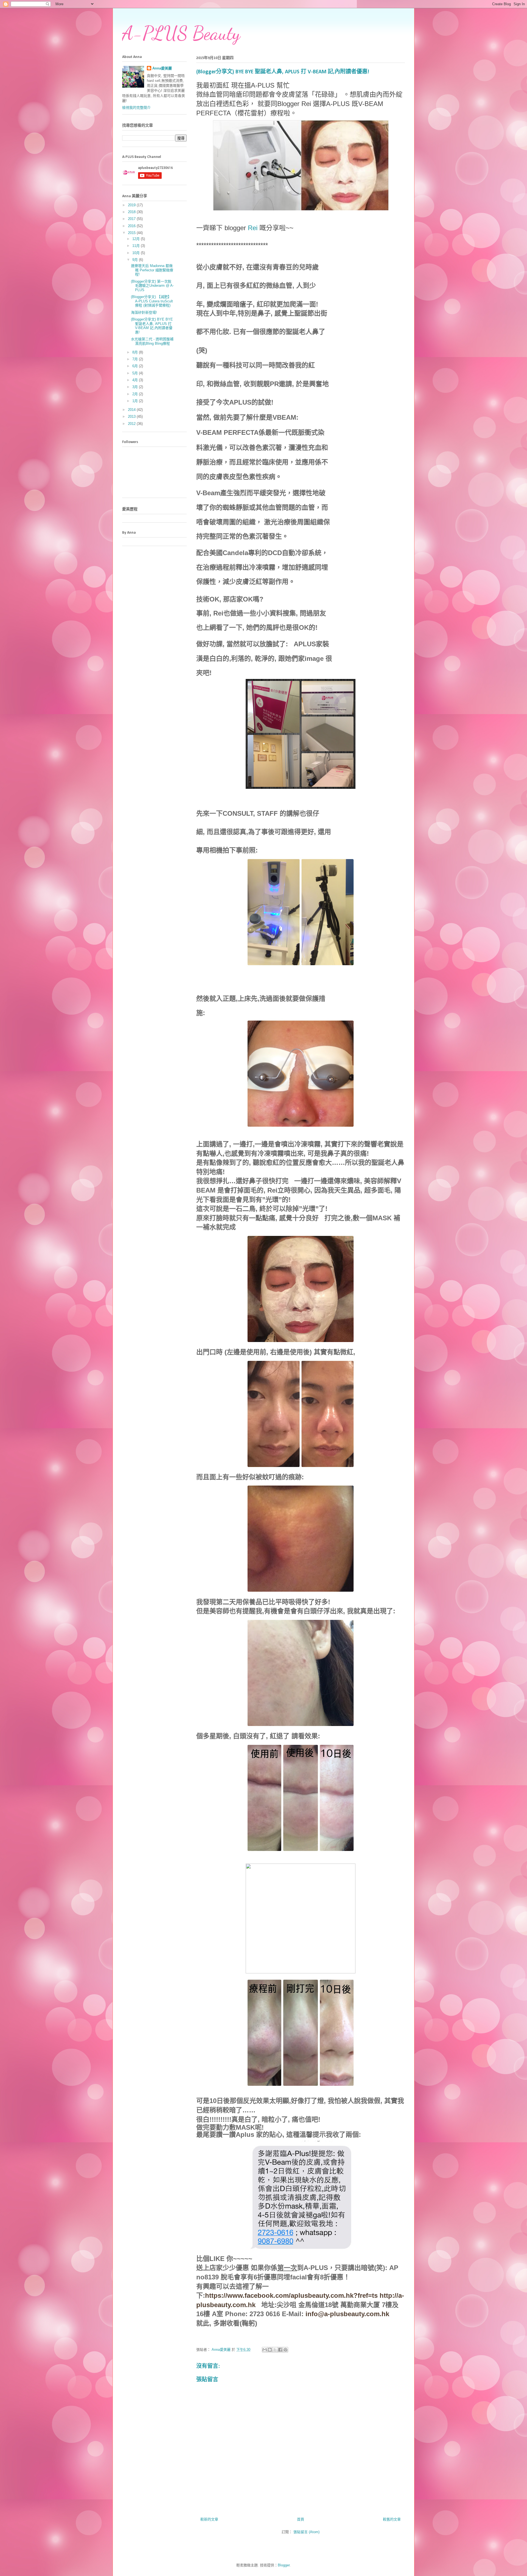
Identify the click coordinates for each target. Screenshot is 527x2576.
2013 (132, 417)
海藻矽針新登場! (144, 312)
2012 (132, 424)
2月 (136, 394)
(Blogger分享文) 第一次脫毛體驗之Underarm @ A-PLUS (152, 286)
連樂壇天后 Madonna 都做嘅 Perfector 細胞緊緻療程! (152, 270)
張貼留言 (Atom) (306, 2532)
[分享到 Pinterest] (285, 2350)
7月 (136, 359)
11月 (137, 246)
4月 (136, 380)
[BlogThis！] (270, 2350)
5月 (136, 373)
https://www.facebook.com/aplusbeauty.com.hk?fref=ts (291, 2295)
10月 (137, 253)
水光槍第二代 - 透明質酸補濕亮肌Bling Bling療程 (152, 341)
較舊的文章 (392, 2519)
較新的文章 (209, 2519)
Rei (253, 228)
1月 (136, 401)
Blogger (284, 2565)
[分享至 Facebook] (280, 2350)
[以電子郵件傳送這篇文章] (265, 2350)
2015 (132, 233)
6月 (136, 366)
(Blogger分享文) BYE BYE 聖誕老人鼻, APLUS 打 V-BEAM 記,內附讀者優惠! (152, 326)
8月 (136, 352)
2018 (132, 212)
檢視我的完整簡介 (136, 108)
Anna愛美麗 (162, 68)
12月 (137, 239)
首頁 (301, 2519)
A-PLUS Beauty (181, 33)
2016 (132, 226)
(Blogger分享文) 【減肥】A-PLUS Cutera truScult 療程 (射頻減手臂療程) (152, 301)
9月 (136, 260)
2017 (132, 219)
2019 (132, 205)
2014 (132, 410)
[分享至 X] (275, 2350)
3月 (136, 387)
